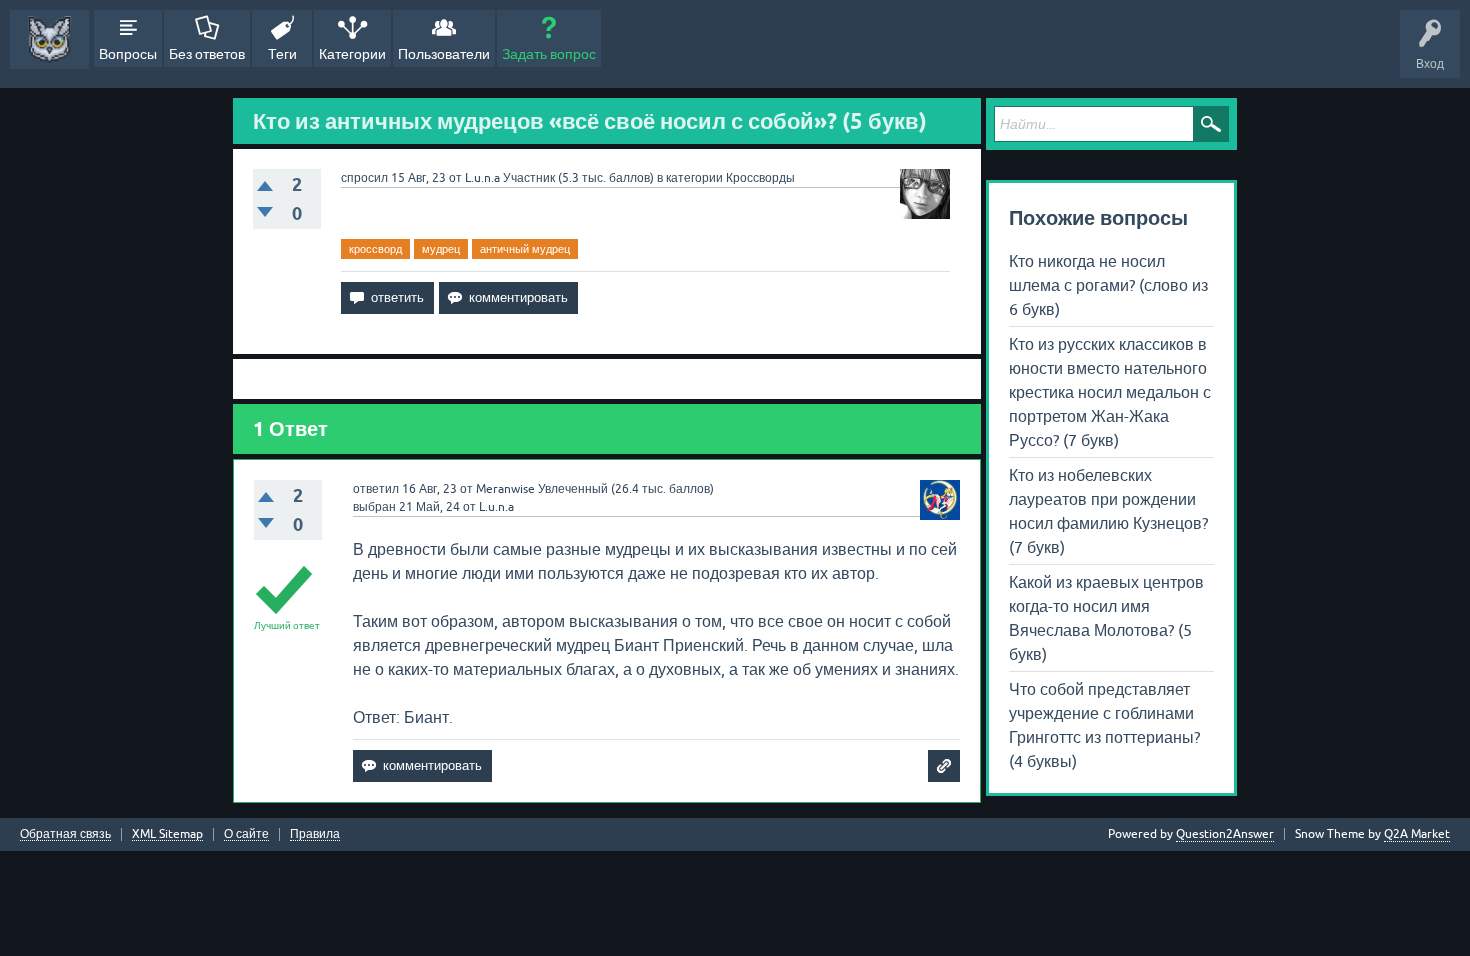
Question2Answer (1225, 834)
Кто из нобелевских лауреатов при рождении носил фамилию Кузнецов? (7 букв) (1108, 511)
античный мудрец (525, 249)
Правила (315, 834)
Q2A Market (1417, 834)
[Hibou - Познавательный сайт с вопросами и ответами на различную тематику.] (49, 39)
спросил (364, 178)
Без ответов (207, 54)
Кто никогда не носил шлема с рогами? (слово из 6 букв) (1108, 285)
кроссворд (375, 249)
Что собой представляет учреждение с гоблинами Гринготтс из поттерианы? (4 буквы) (1104, 725)
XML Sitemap (167, 834)
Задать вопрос (549, 54)
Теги (282, 54)
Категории (352, 54)
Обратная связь (65, 834)
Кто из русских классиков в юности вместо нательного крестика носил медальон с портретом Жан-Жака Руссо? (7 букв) (1110, 392)
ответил (376, 489)
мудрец (441, 249)
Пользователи (444, 54)
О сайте (246, 834)
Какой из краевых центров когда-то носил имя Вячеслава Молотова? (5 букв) (1106, 618)
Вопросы (128, 54)
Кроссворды (760, 178)
